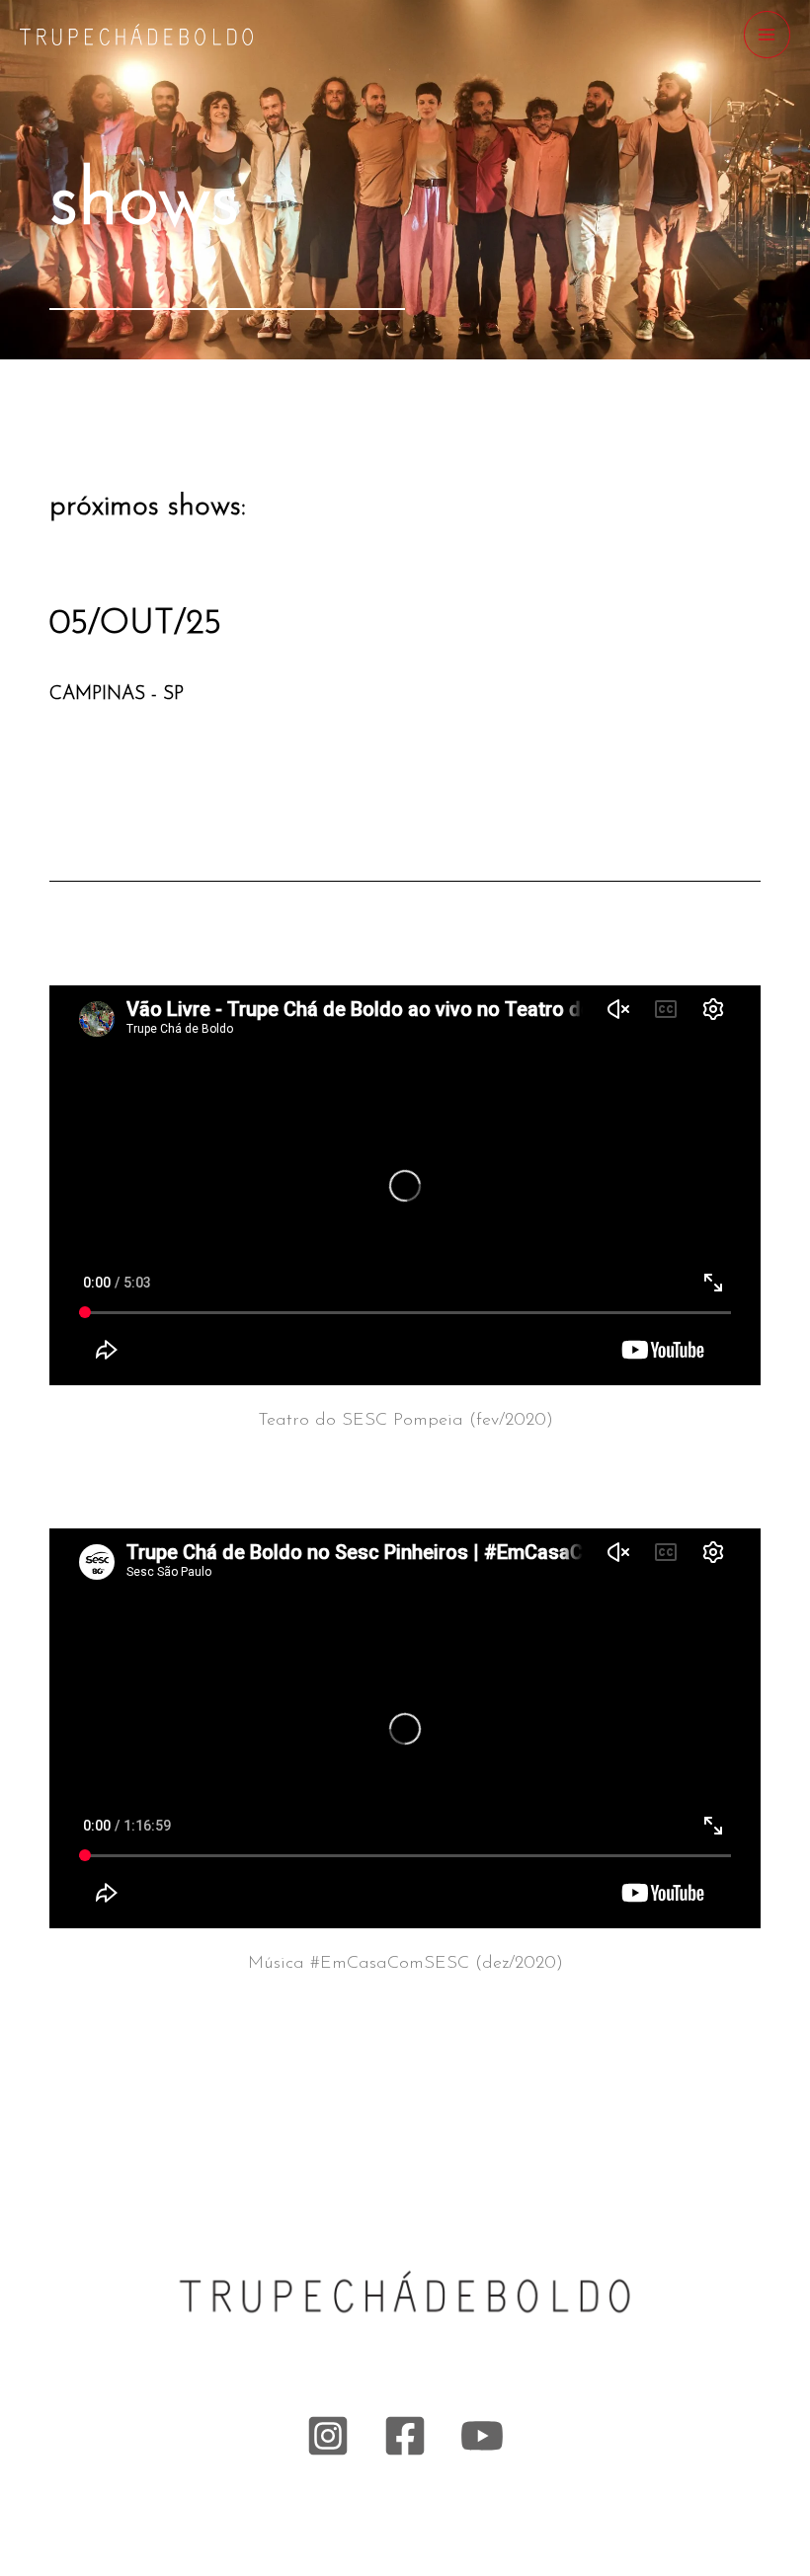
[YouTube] (482, 2436)
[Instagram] (328, 2436)
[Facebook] (405, 2436)
